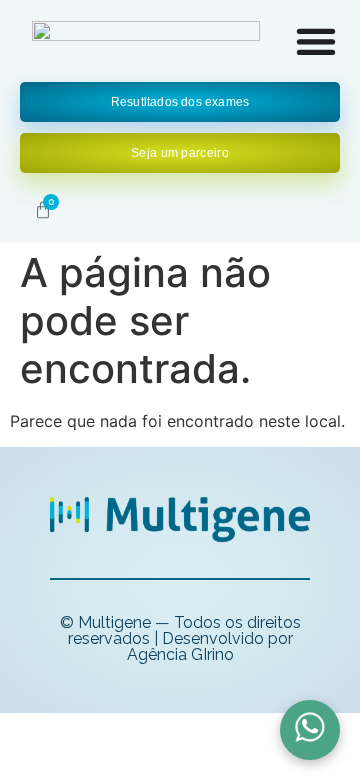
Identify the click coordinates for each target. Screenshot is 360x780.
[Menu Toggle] (316, 41)
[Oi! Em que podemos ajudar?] (310, 730)
